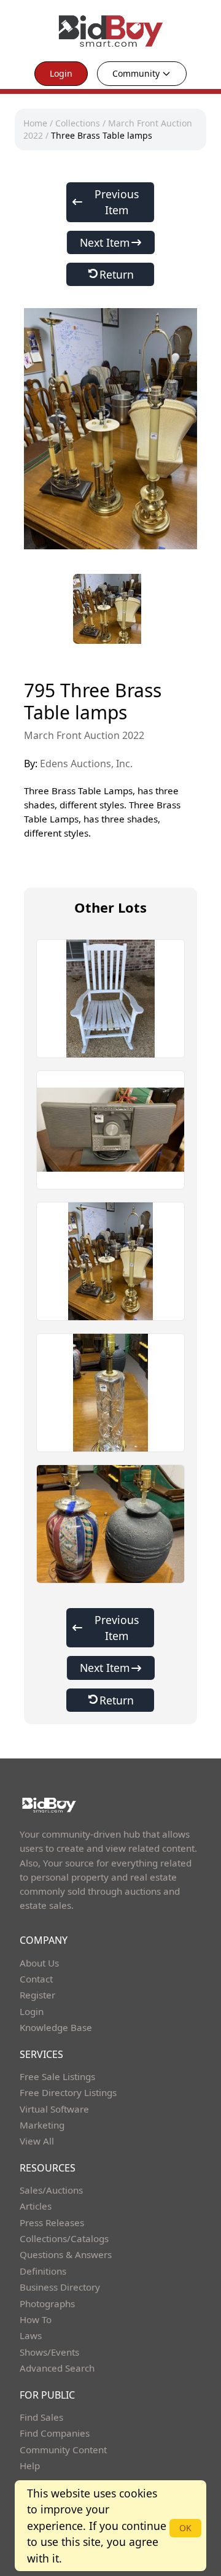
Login (61, 73)
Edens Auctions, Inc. (86, 764)
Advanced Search (57, 2368)
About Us (39, 1963)
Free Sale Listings (57, 2076)
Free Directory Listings (68, 2092)
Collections (78, 123)
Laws (31, 2335)
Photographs (47, 2303)
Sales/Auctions (51, 2190)
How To (36, 2319)
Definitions (43, 2271)
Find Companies (55, 2433)
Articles (36, 2206)
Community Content (63, 2450)
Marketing (42, 2125)
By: (78, 764)
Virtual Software (54, 2109)
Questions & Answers (66, 2254)
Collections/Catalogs (64, 2238)
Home (35, 123)
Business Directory (60, 2287)
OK (185, 2528)
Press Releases (52, 2222)
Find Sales (41, 2417)
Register (37, 1995)
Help (30, 2466)
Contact (36, 1979)
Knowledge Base (56, 2027)
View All (37, 2141)
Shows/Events (49, 2352)
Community (136, 73)
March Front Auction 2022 (84, 735)
